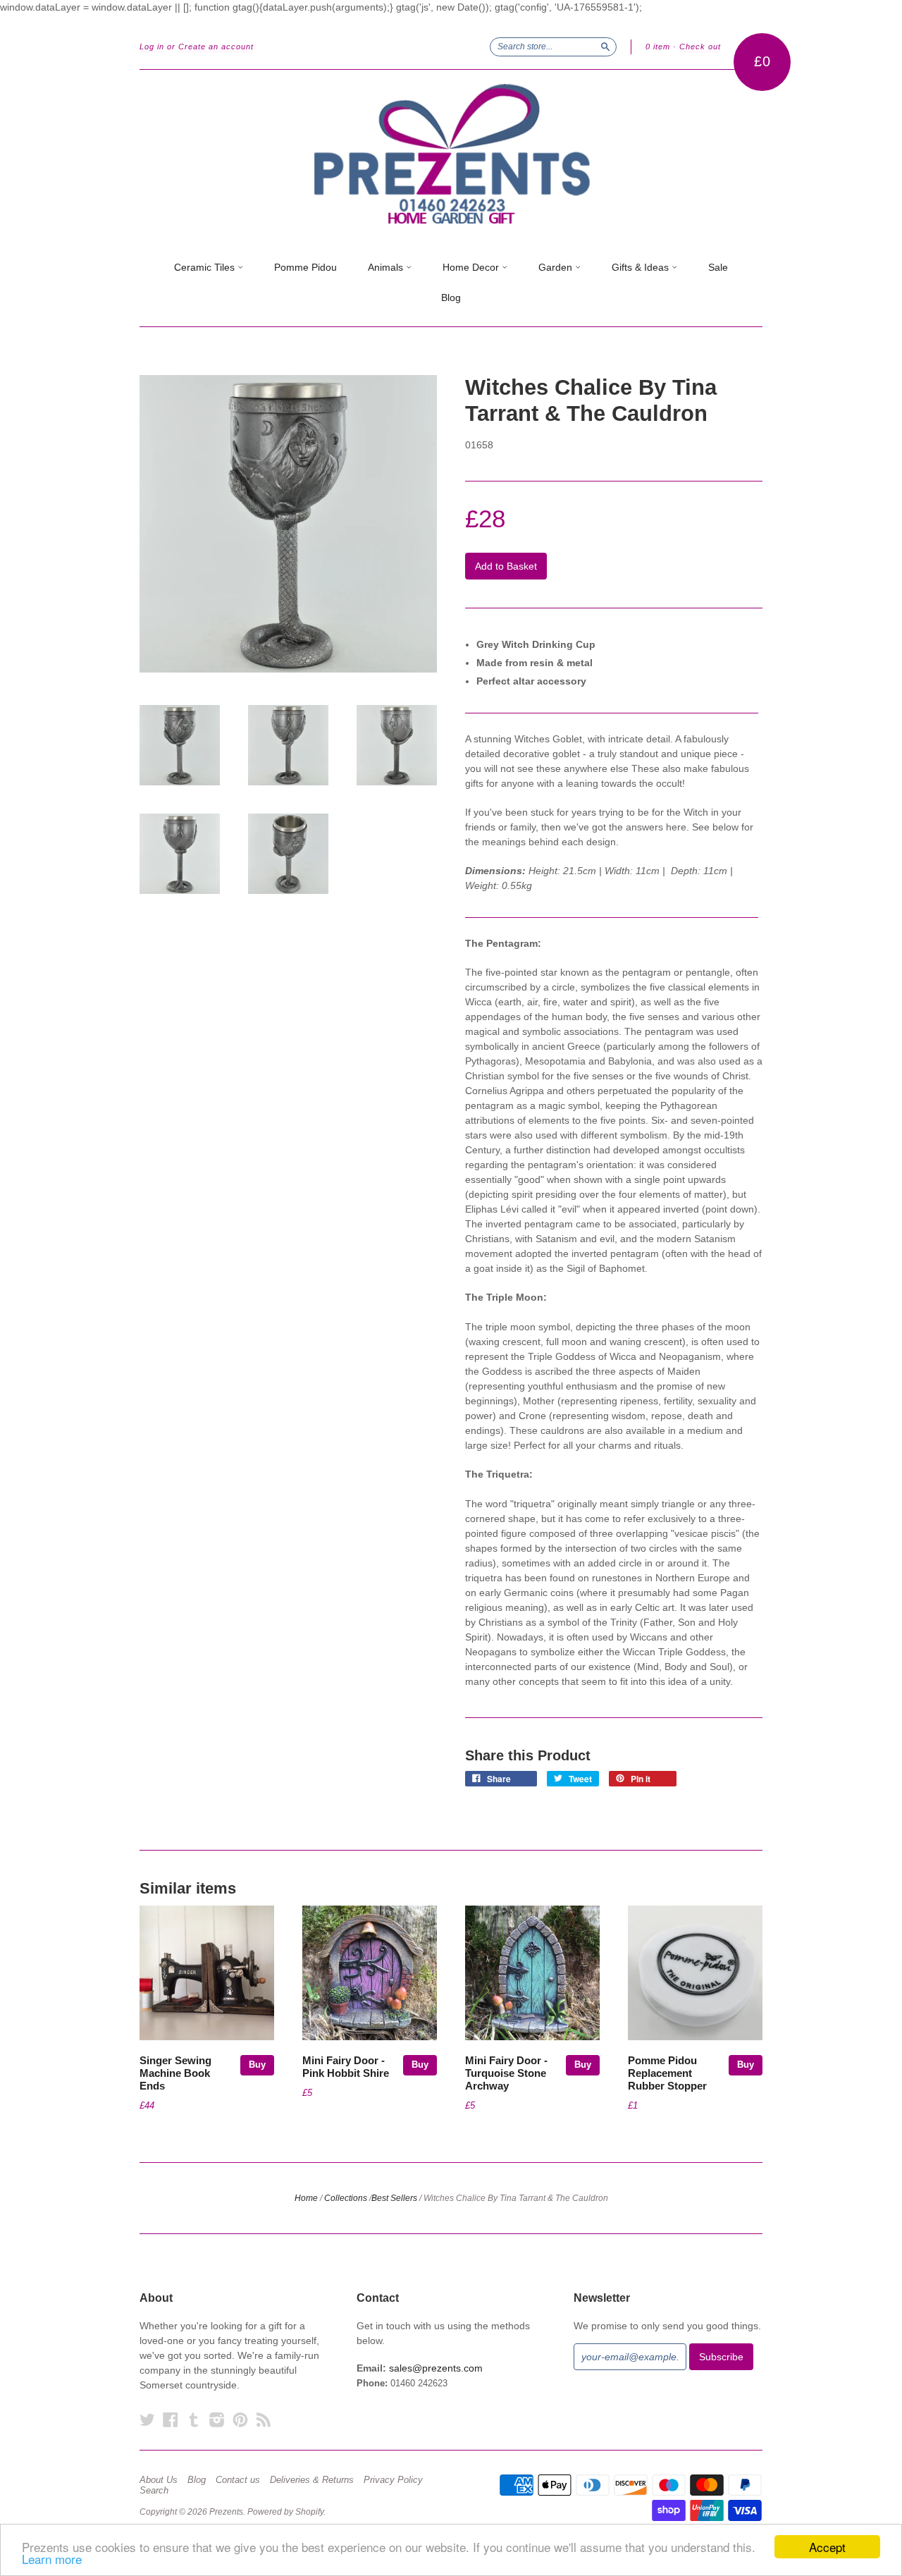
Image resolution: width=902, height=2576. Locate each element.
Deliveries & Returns (312, 2480)
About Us (159, 2480)
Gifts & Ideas (642, 267)
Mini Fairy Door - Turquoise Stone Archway (506, 2073)
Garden (557, 267)
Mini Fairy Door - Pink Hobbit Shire (346, 2067)
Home (306, 2198)
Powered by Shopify (285, 2512)
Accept (827, 2547)
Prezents (226, 2512)
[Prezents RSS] (264, 2420)
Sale (718, 267)
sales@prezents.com (436, 2368)
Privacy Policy (393, 2480)
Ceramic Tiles (206, 267)
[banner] (451, 154)
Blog (451, 298)
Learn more (52, 2559)
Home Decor (472, 267)
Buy (257, 2065)
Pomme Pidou (305, 267)
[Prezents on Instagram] (217, 2420)
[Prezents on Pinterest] (240, 2420)
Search (154, 2491)
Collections (346, 2198)
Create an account (216, 47)
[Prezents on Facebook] (171, 2420)
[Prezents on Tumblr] (194, 2420)
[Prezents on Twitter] (147, 2420)
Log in (152, 47)
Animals (387, 267)
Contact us (238, 2480)
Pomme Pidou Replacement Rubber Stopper (667, 2073)
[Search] (605, 47)
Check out (700, 47)
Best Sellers (394, 2198)
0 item (658, 47)
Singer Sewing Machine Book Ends (175, 2073)
